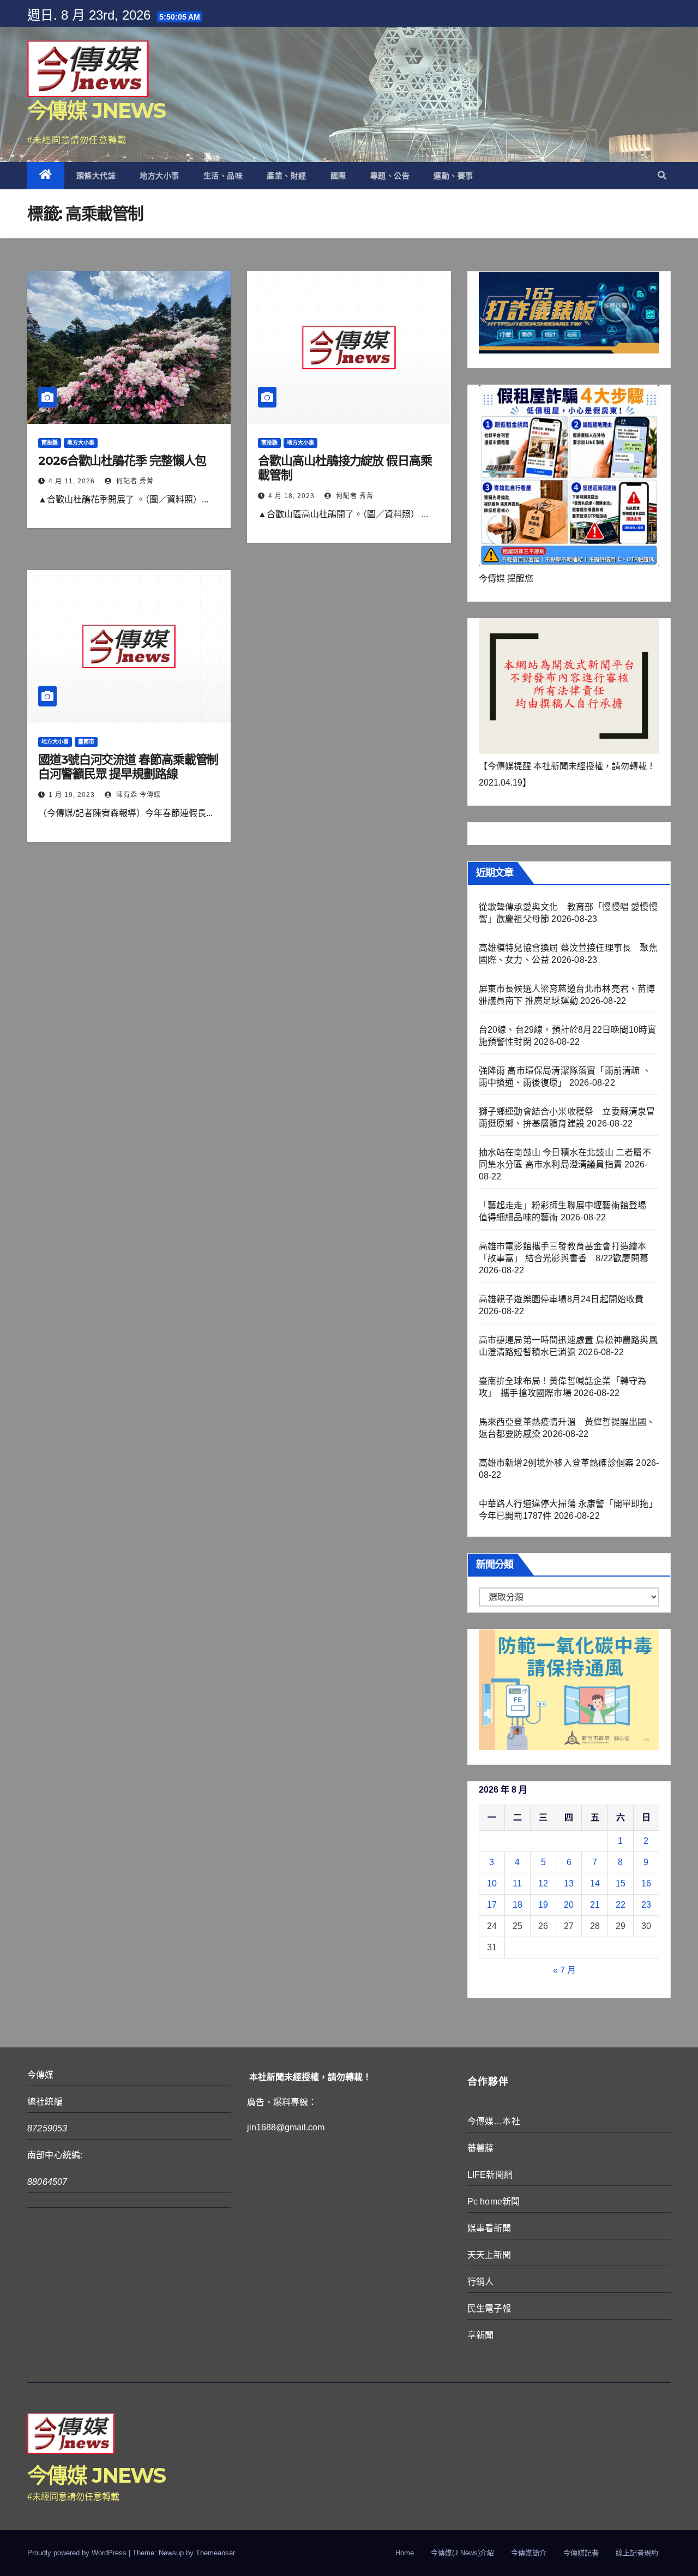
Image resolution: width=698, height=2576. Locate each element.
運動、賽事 (453, 176)
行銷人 (481, 2282)
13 (569, 1883)
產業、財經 (287, 176)
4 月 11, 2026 (72, 481)
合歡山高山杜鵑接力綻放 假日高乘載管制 (345, 468)
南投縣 (50, 443)
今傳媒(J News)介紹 (462, 2553)
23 (646, 1905)
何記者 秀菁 (134, 481)
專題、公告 (390, 176)
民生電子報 (489, 2308)
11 (517, 1883)
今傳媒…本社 (494, 2121)
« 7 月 (564, 1970)
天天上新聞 (489, 2255)
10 (492, 1883)
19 (543, 1905)
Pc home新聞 (494, 2201)
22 (621, 1905)
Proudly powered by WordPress (78, 2553)
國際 (338, 176)
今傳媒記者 (581, 2553)
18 (518, 1905)
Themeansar (215, 2553)
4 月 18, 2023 (291, 496)
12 (543, 1883)
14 (595, 1883)
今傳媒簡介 (529, 2553)
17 (492, 1905)
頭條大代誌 (96, 176)
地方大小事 (160, 176)
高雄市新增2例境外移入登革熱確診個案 (556, 1463)
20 (569, 1905)
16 (646, 1883)
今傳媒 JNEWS (97, 110)
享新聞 (481, 2335)
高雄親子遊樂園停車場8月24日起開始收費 (561, 1299)
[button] (662, 175)
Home (405, 2553)
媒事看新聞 (489, 2228)
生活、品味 (223, 176)
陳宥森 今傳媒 (137, 795)
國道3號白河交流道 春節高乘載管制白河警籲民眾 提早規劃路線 (128, 767)
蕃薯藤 (481, 2148)
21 (595, 1905)
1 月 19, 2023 (72, 795)
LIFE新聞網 (490, 2175)
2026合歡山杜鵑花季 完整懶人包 (122, 461)
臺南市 (86, 742)
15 (621, 1883)
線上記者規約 (637, 2553)
